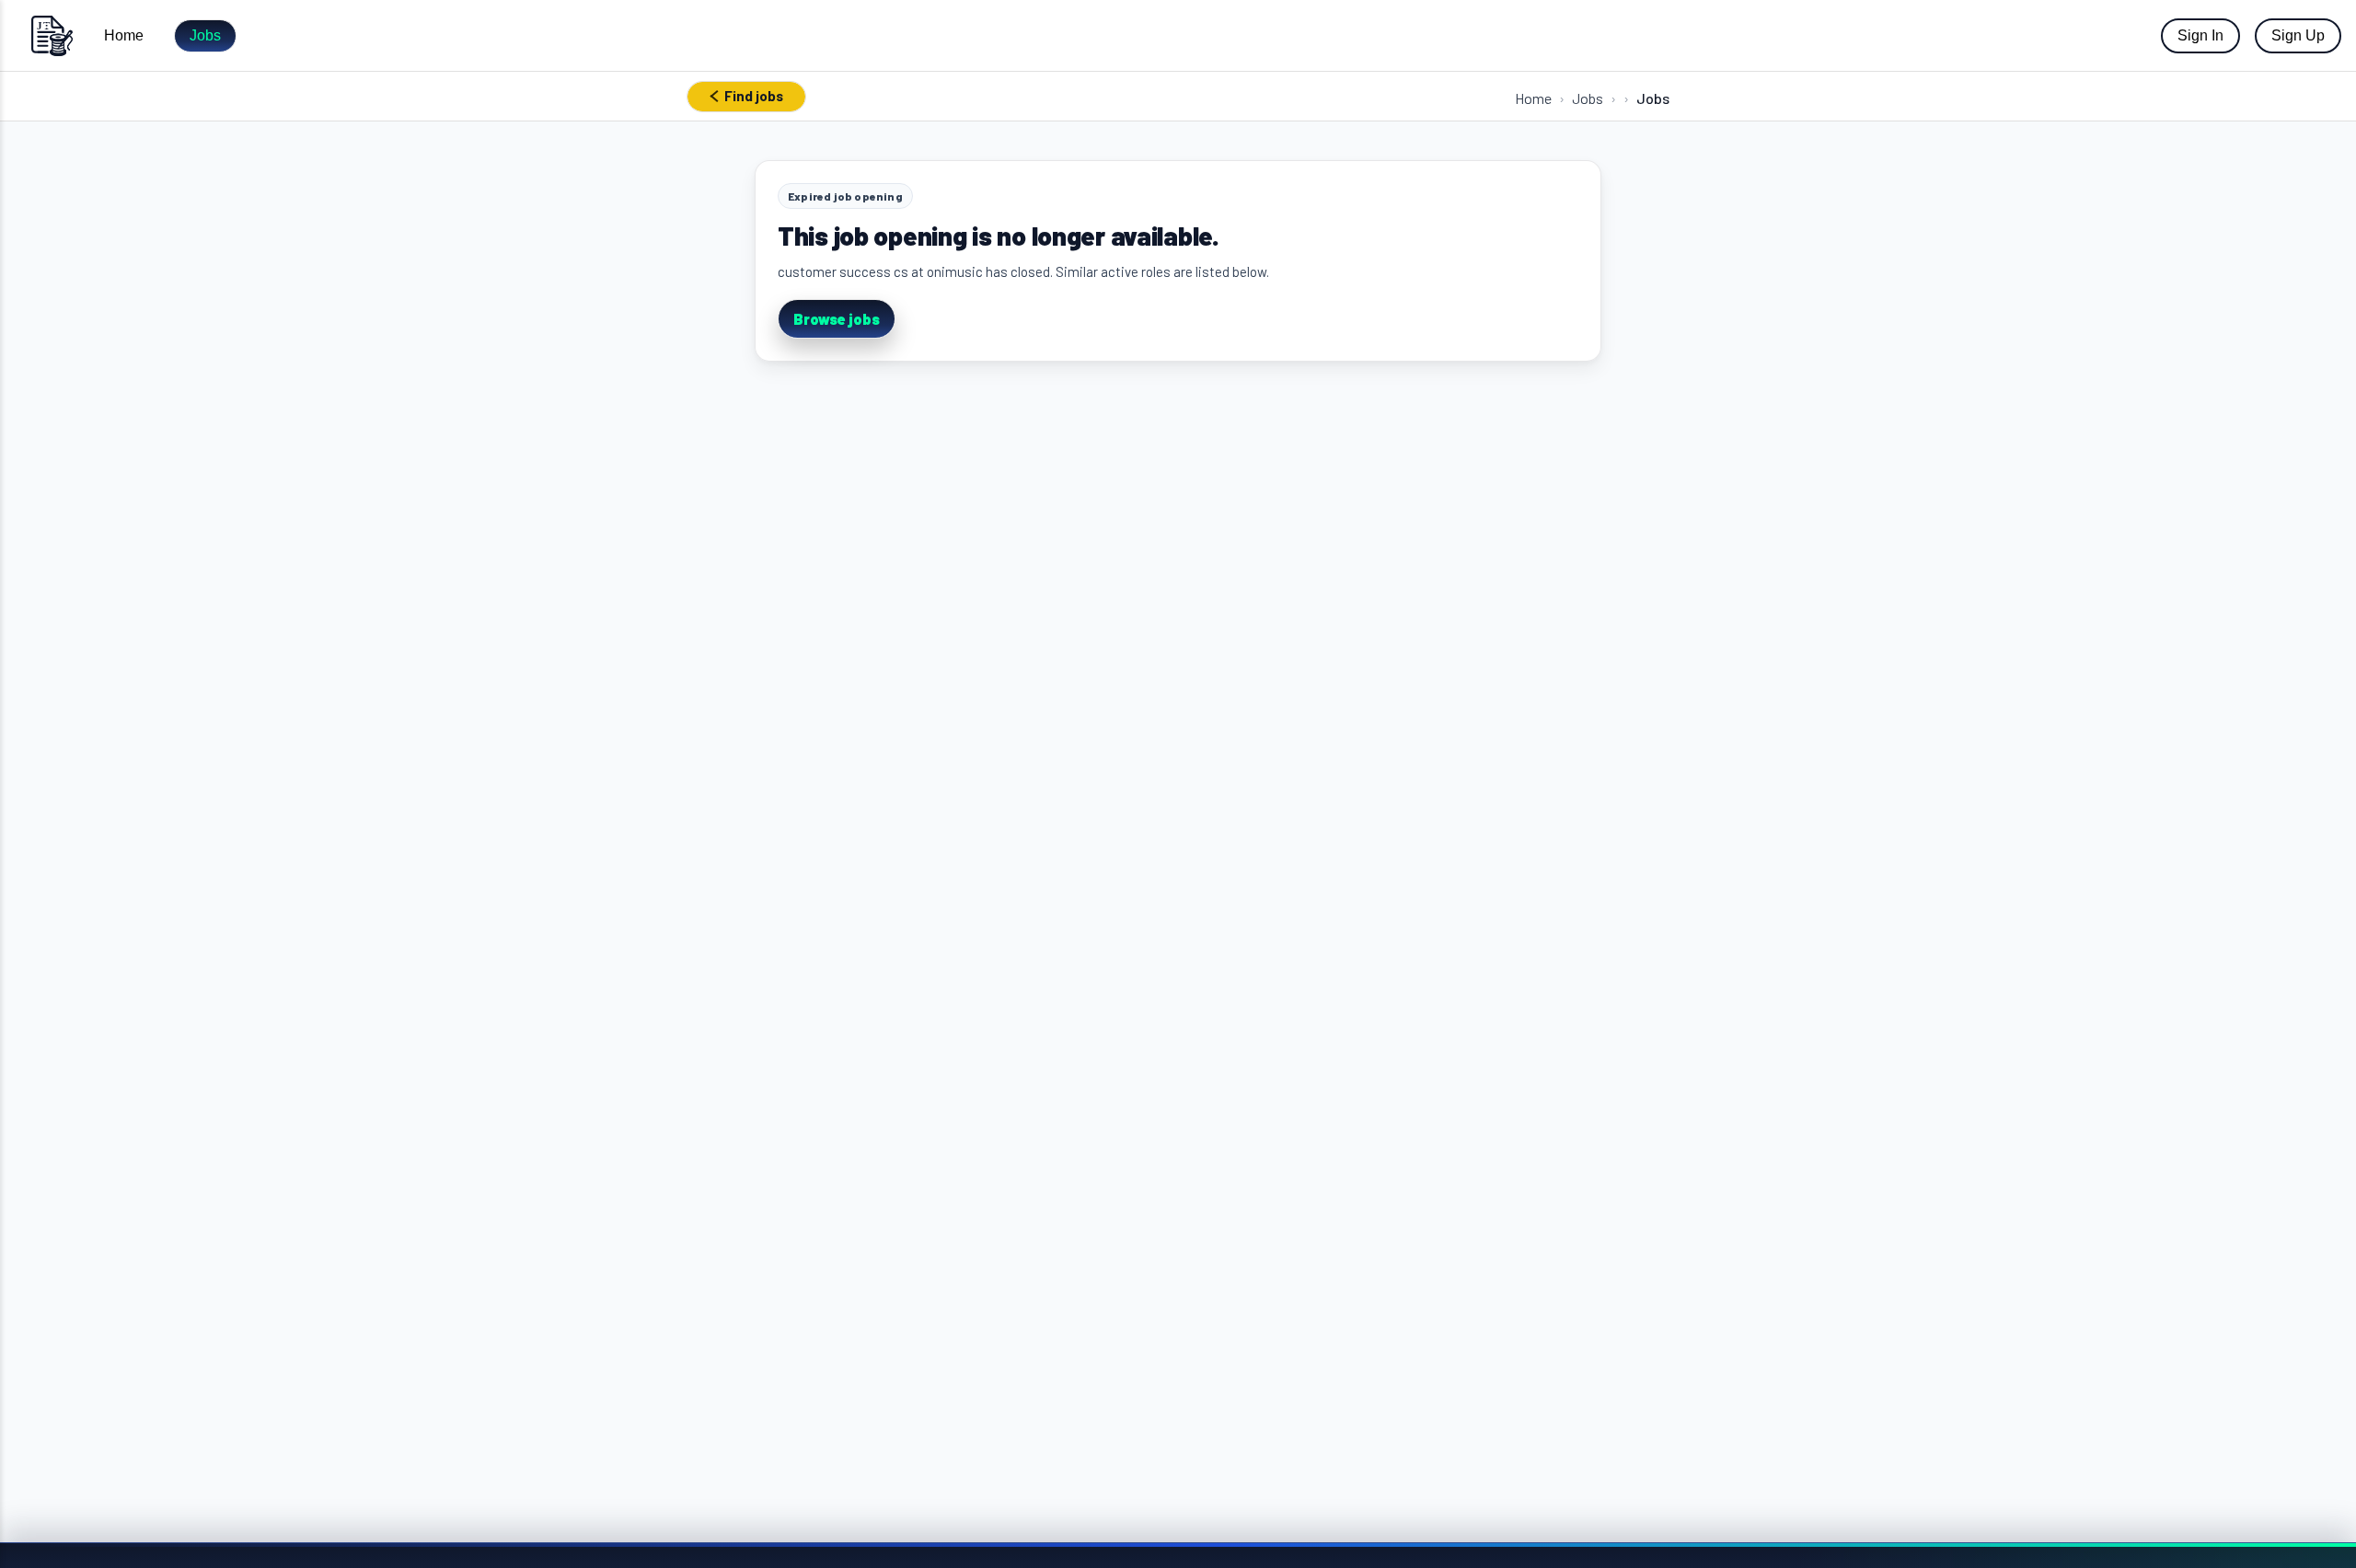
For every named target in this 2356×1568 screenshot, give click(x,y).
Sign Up (2298, 35)
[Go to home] (52, 35)
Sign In (2200, 35)
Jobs (205, 35)
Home (124, 35)
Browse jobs (837, 319)
